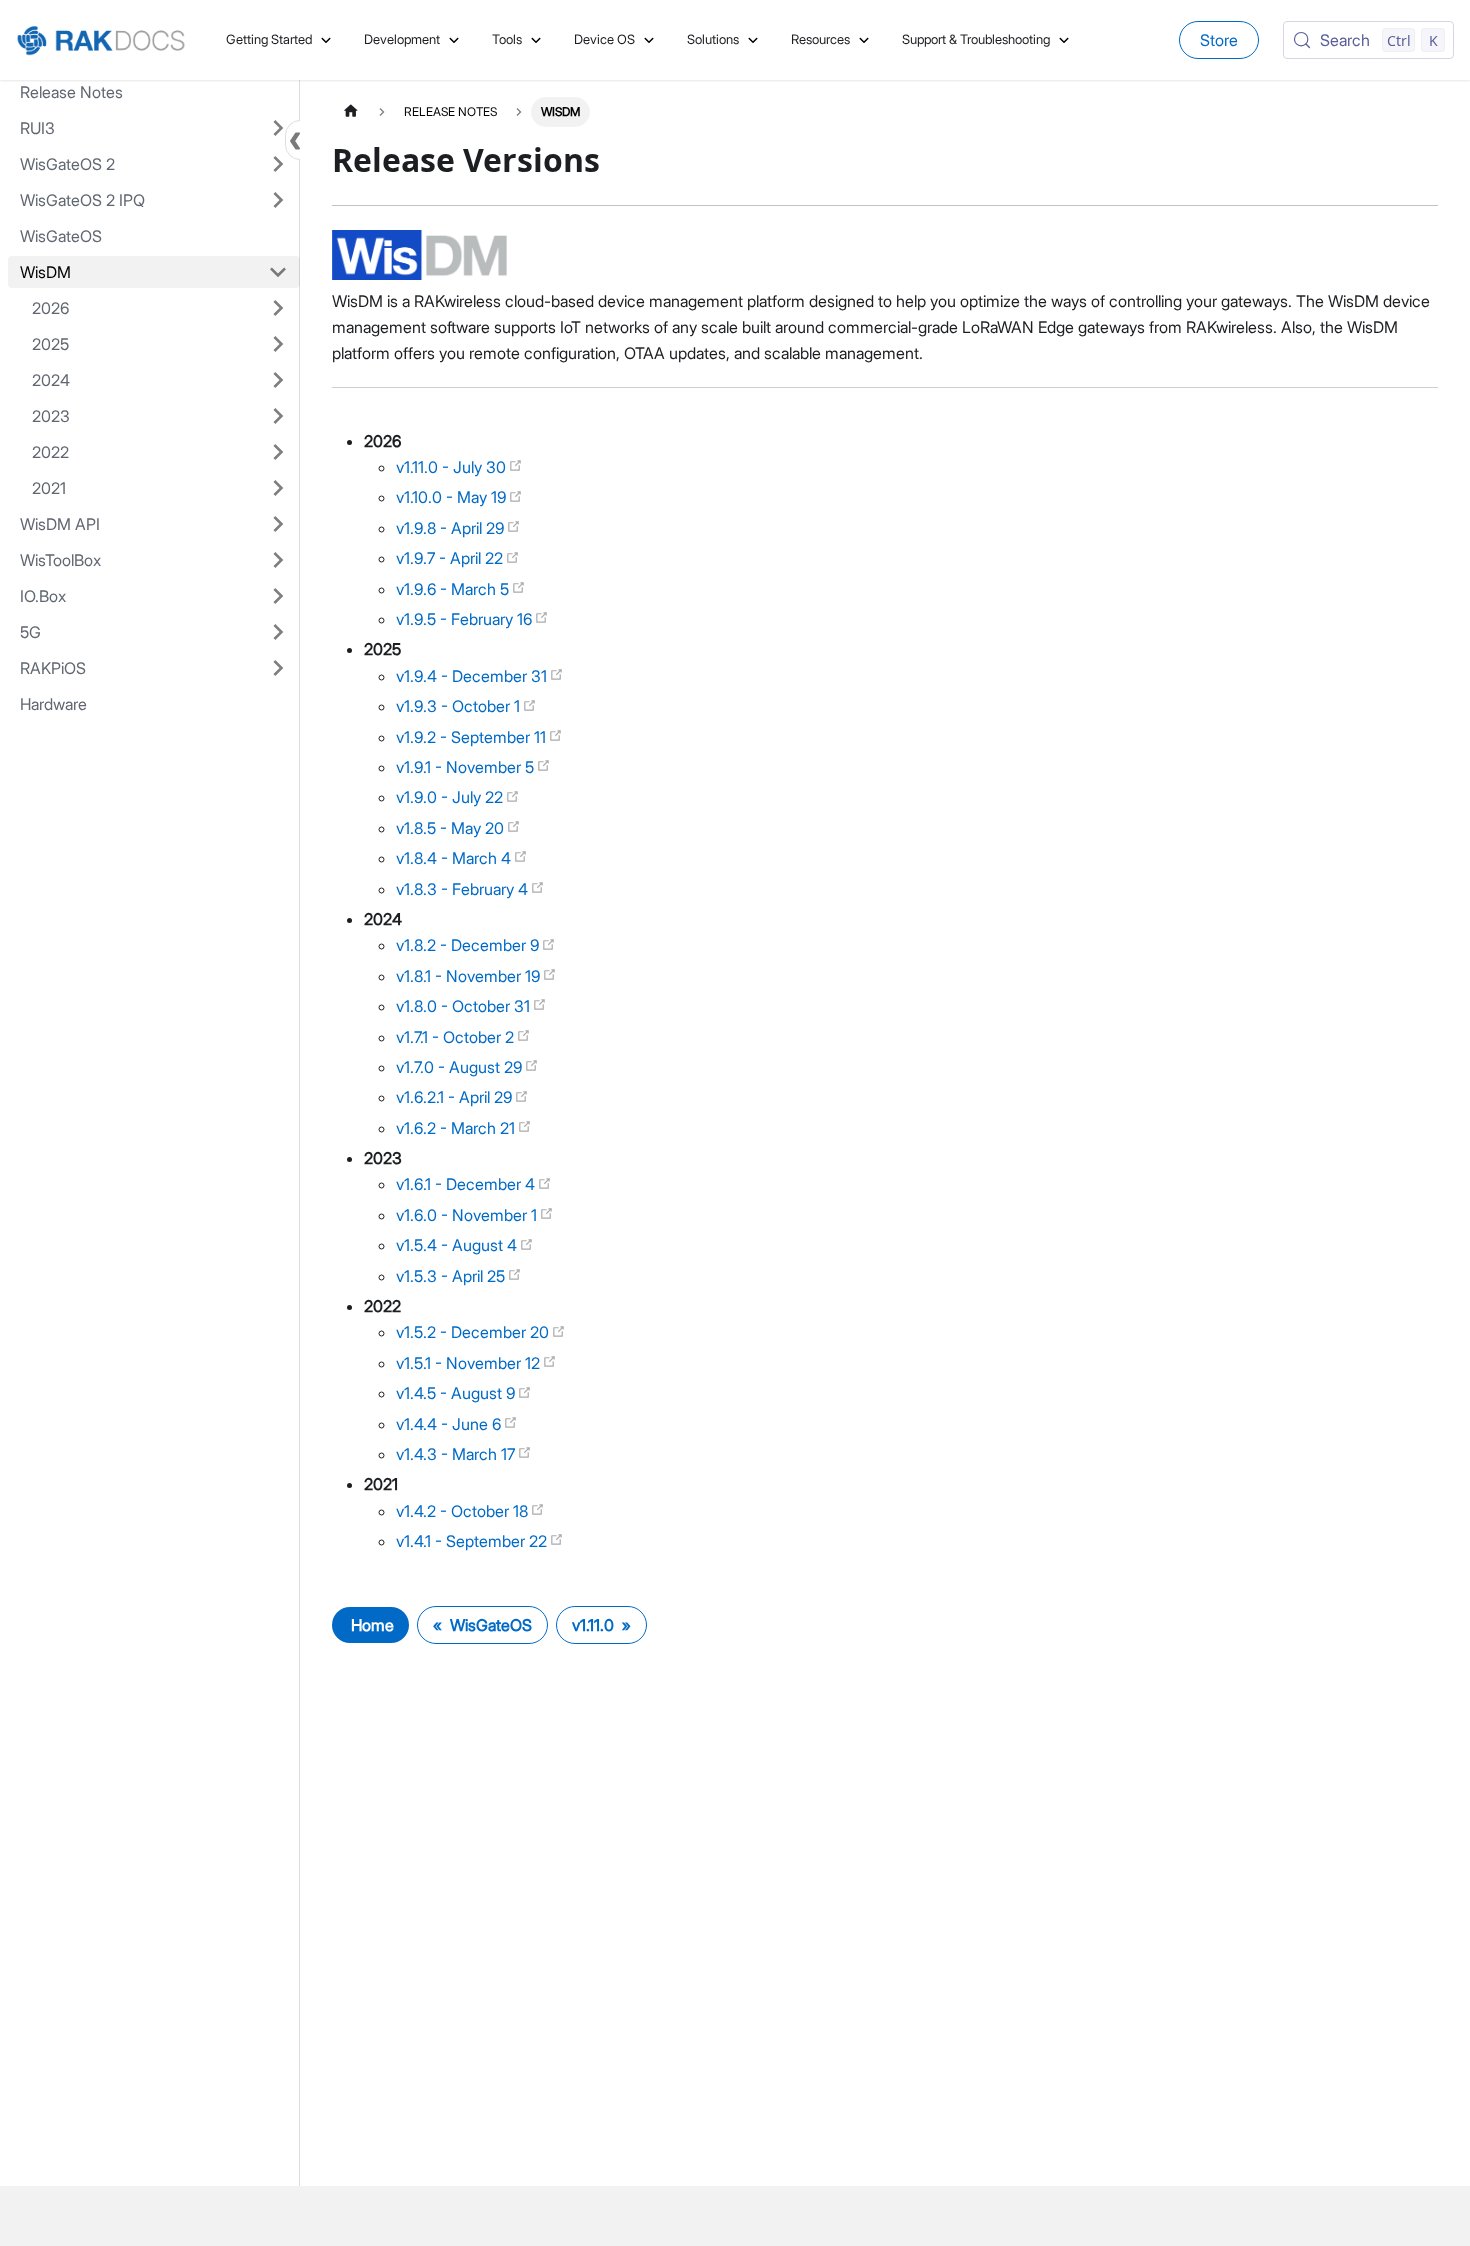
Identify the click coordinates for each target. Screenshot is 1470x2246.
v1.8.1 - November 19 (470, 976)
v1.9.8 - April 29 (452, 528)
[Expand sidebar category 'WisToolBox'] (278, 560)
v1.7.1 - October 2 (457, 1037)
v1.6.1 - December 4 (467, 1184)
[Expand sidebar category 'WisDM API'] (278, 524)
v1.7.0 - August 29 (461, 1067)
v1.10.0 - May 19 (453, 497)
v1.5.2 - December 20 (474, 1332)
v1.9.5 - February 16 (466, 619)
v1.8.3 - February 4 (464, 889)
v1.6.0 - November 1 (468, 1215)
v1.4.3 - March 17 (457, 1454)
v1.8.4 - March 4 (455, 858)
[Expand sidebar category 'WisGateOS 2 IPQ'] (278, 200)
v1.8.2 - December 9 (469, 945)
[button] (160, 308)
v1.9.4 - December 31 (473, 676)
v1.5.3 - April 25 (452, 1276)
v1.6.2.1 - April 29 (456, 1097)
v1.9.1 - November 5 (467, 767)
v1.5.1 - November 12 (470, 1363)
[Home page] (351, 111)
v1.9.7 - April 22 (451, 558)
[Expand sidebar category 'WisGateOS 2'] (278, 164)
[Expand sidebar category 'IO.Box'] (278, 596)
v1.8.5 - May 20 (452, 828)
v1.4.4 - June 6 (450, 1424)
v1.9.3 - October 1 (460, 706)
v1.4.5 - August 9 (457, 1393)
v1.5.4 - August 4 (458, 1245)
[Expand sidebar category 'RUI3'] (278, 128)
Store (1219, 40)
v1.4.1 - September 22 (473, 1541)
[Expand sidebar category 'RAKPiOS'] (278, 668)
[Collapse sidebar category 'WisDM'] (278, 272)
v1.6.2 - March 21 (457, 1128)
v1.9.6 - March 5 (454, 589)
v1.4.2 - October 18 (464, 1511)
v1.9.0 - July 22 (451, 797)
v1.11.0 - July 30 (453, 467)
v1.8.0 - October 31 (465, 1006)
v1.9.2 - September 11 (473, 737)
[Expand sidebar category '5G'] (278, 632)
